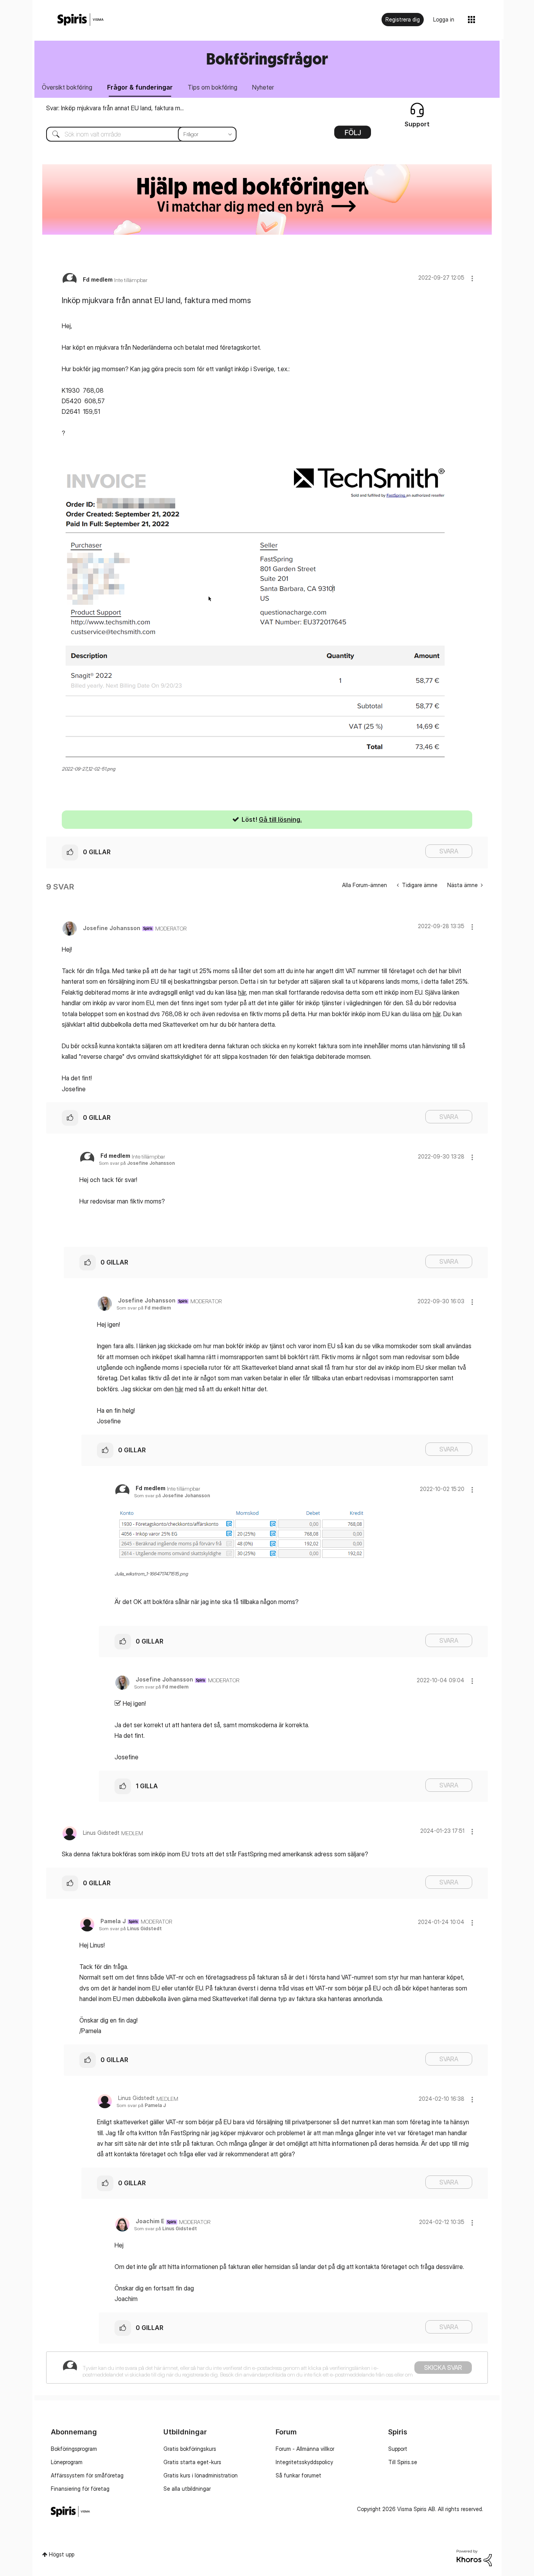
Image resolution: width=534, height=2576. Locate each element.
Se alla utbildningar (187, 2489)
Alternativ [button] (353, 135)
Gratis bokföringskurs (190, 2449)
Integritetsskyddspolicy (304, 2462)
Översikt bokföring (67, 87)
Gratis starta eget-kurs (192, 2462)
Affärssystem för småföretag (87, 2475)
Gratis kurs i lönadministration (201, 2475)
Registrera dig (403, 19)
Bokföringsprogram (74, 2449)
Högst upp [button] (62, 2554)
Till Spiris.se (403, 2462)
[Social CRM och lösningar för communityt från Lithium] (474, 2557)
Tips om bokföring (212, 87)
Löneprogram (67, 2462)
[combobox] (135, 134)
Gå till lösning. (280, 819)
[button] (472, 278)
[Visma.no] (81, 20)
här (242, 992)
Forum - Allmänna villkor (305, 2449)
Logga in (444, 19)
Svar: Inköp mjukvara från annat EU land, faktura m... (115, 108)
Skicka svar (443, 2368)
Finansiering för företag (80, 2489)
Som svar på (137, 1163)
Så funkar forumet (298, 2475)
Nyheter (263, 87)
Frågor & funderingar (140, 87)
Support (398, 2449)
